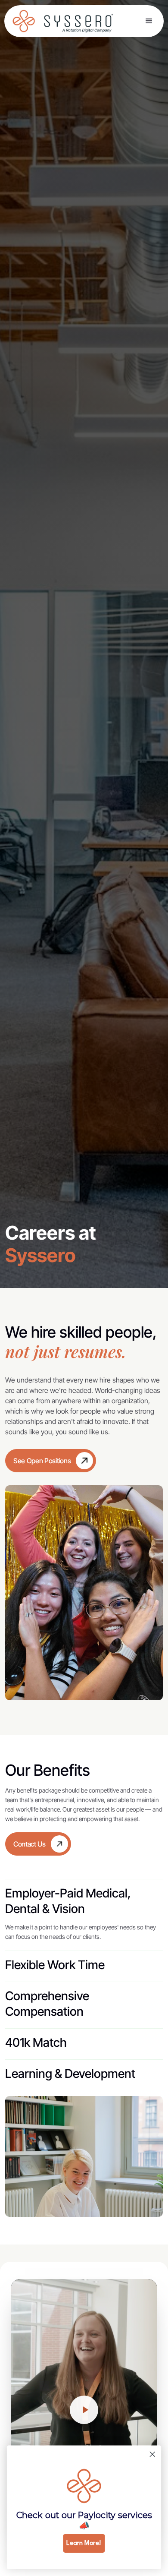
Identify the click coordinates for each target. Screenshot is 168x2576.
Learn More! (84, 2543)
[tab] (84, 1910)
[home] (27, 21)
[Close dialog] (152, 2454)
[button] (149, 21)
